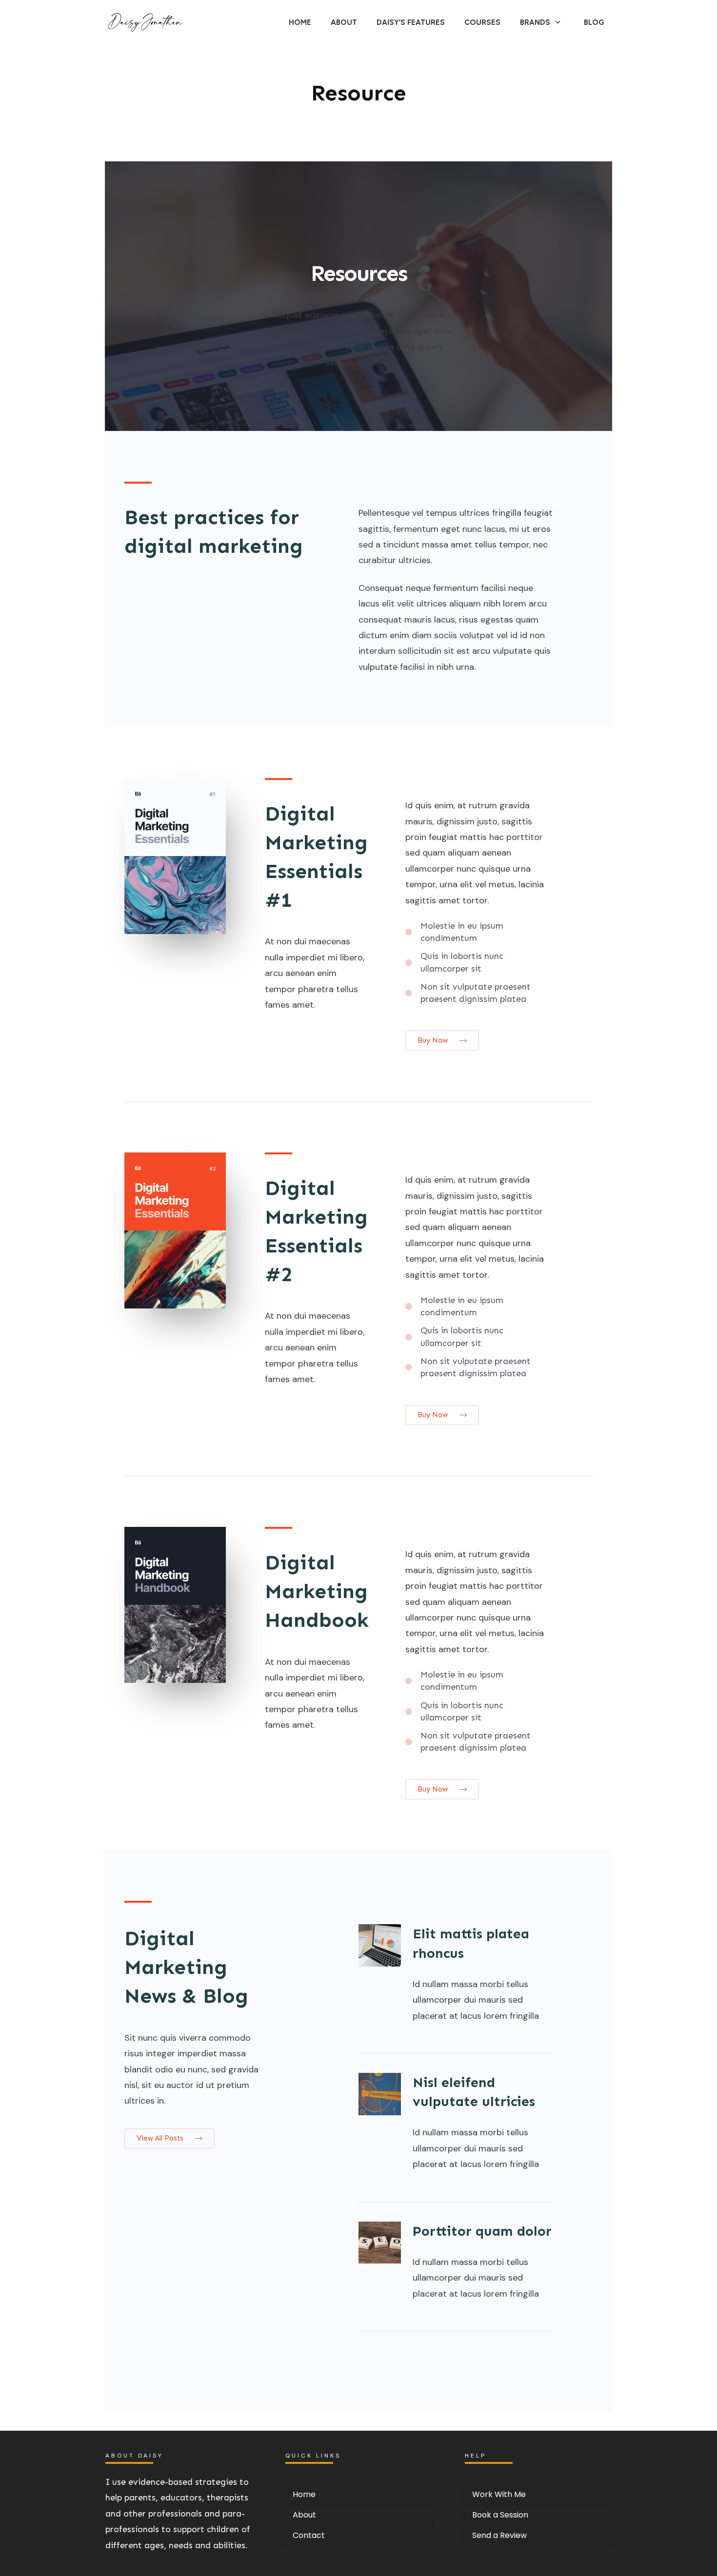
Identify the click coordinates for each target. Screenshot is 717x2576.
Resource (359, 93)
